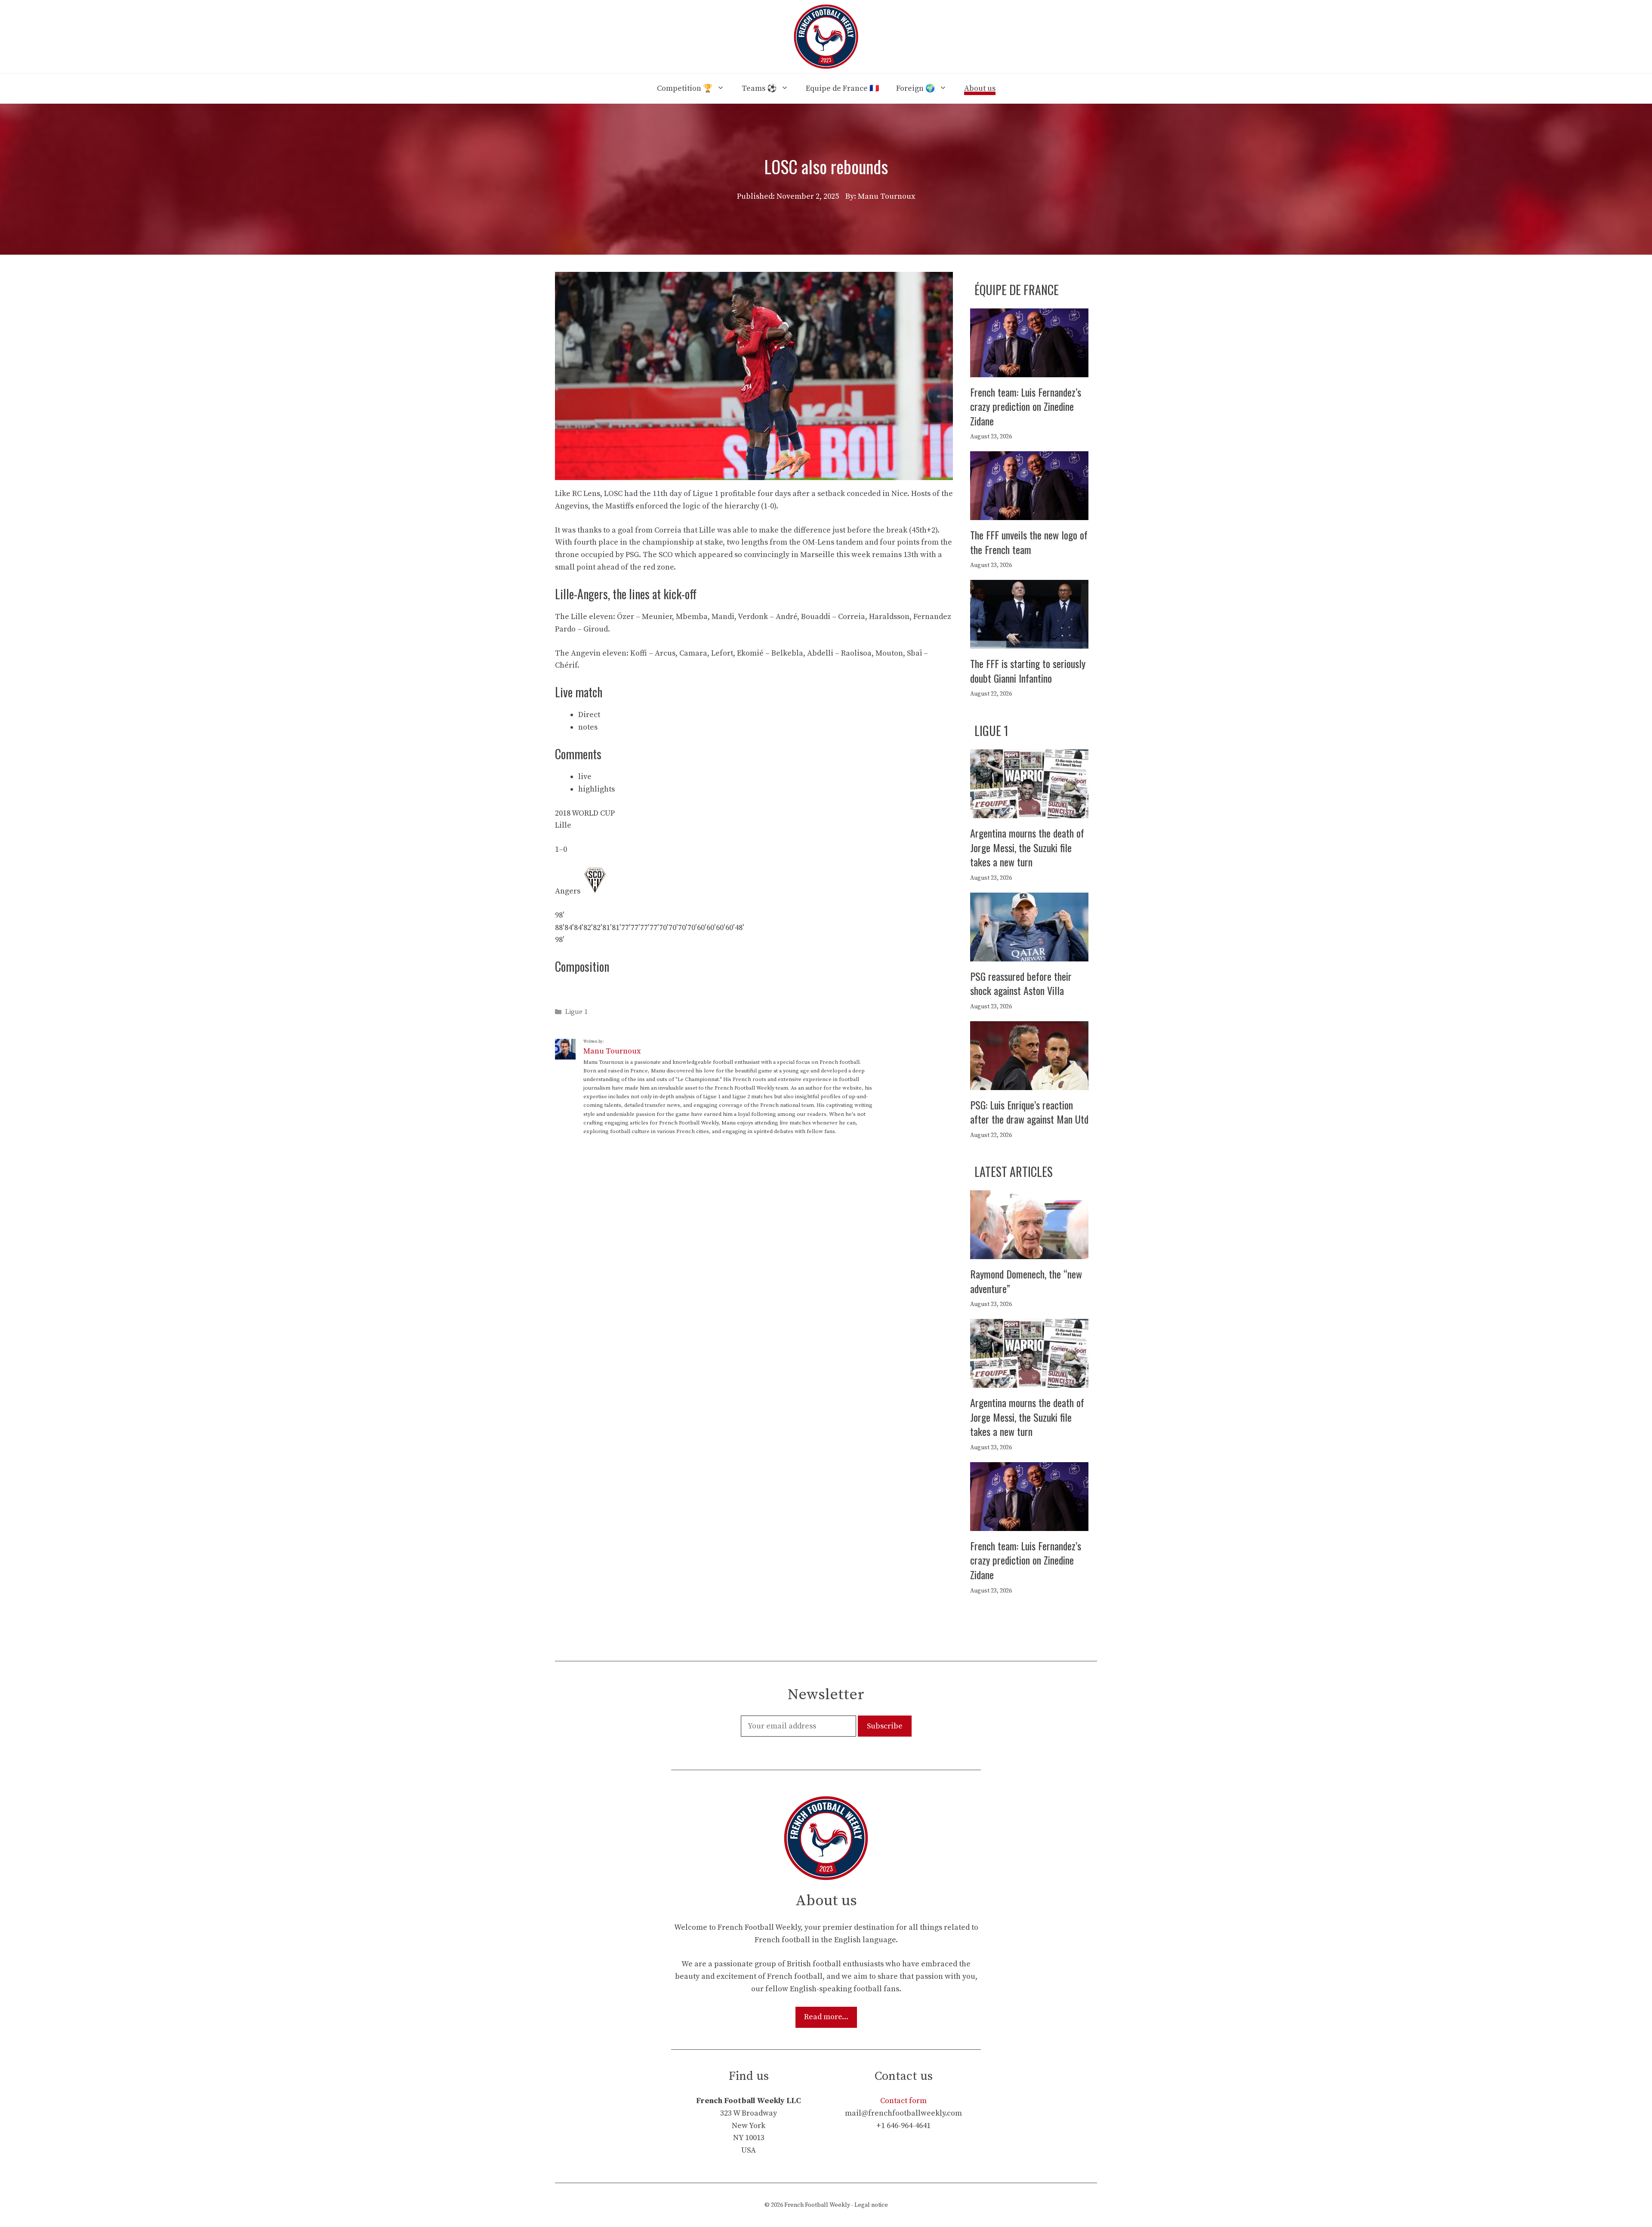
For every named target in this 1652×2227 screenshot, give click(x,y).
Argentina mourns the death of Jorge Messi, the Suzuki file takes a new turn (1027, 847)
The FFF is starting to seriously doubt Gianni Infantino (1028, 671)
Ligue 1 (576, 1012)
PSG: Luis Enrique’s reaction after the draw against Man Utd (1029, 1112)
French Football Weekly (817, 2205)
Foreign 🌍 (915, 88)
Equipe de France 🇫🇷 (842, 88)
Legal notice (871, 2205)
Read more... (826, 2017)
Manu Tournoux (612, 1051)
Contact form (903, 2101)
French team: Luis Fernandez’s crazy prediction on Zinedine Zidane (1026, 406)
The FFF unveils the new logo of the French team (1029, 542)
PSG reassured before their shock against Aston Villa (1021, 983)
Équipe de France (1017, 290)
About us (980, 88)
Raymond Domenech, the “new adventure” (1026, 1281)
